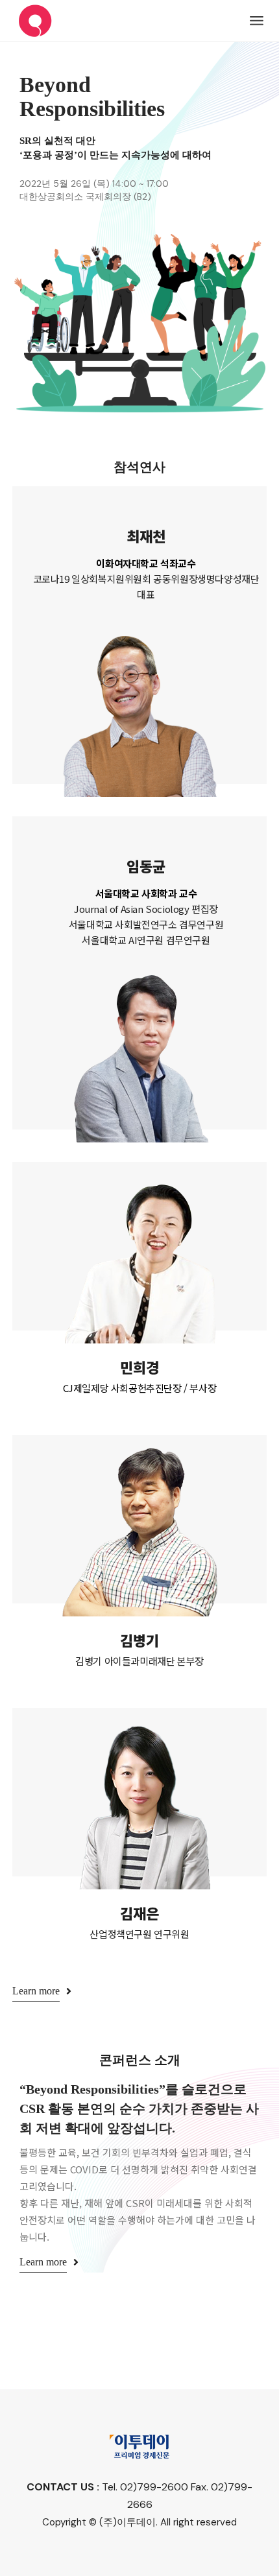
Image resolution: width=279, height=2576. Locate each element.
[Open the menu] (257, 21)
